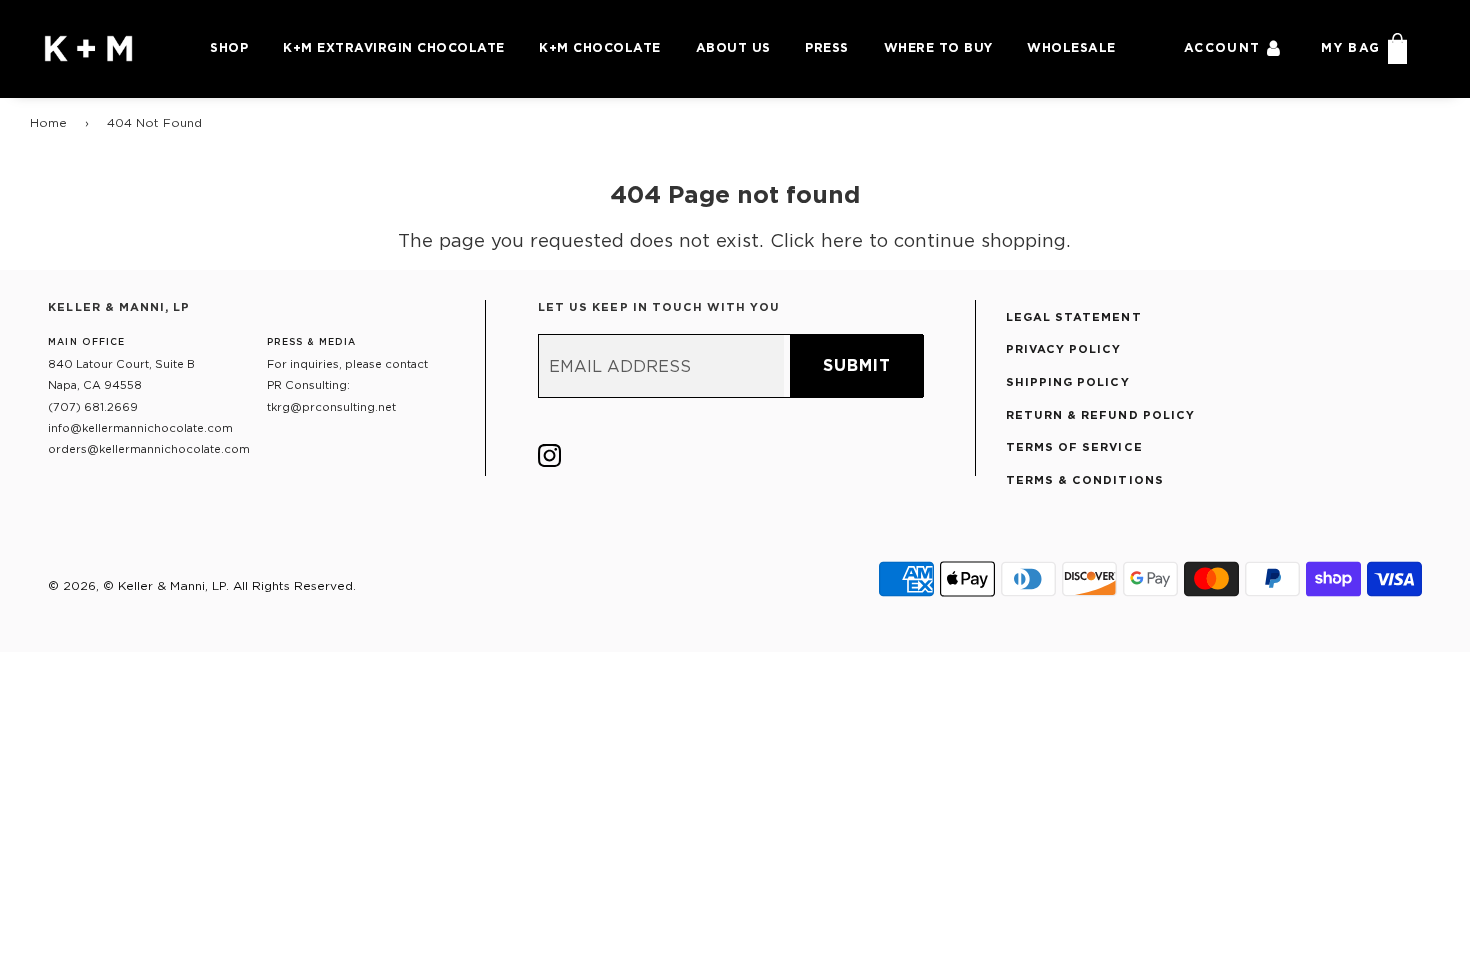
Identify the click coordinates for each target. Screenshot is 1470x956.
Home (48, 122)
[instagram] (549, 460)
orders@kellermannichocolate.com (149, 449)
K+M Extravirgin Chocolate (394, 47)
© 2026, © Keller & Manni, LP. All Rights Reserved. (202, 585)
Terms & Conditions (1085, 480)
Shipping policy (1068, 382)
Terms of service (1074, 447)
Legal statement (1074, 317)
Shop (229, 47)
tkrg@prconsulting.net (331, 407)
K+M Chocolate (600, 47)
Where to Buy (938, 47)
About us (733, 47)
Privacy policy (1064, 349)
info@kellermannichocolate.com (140, 428)
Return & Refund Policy (1100, 415)
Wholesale (1071, 47)
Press (827, 47)
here (842, 240)
